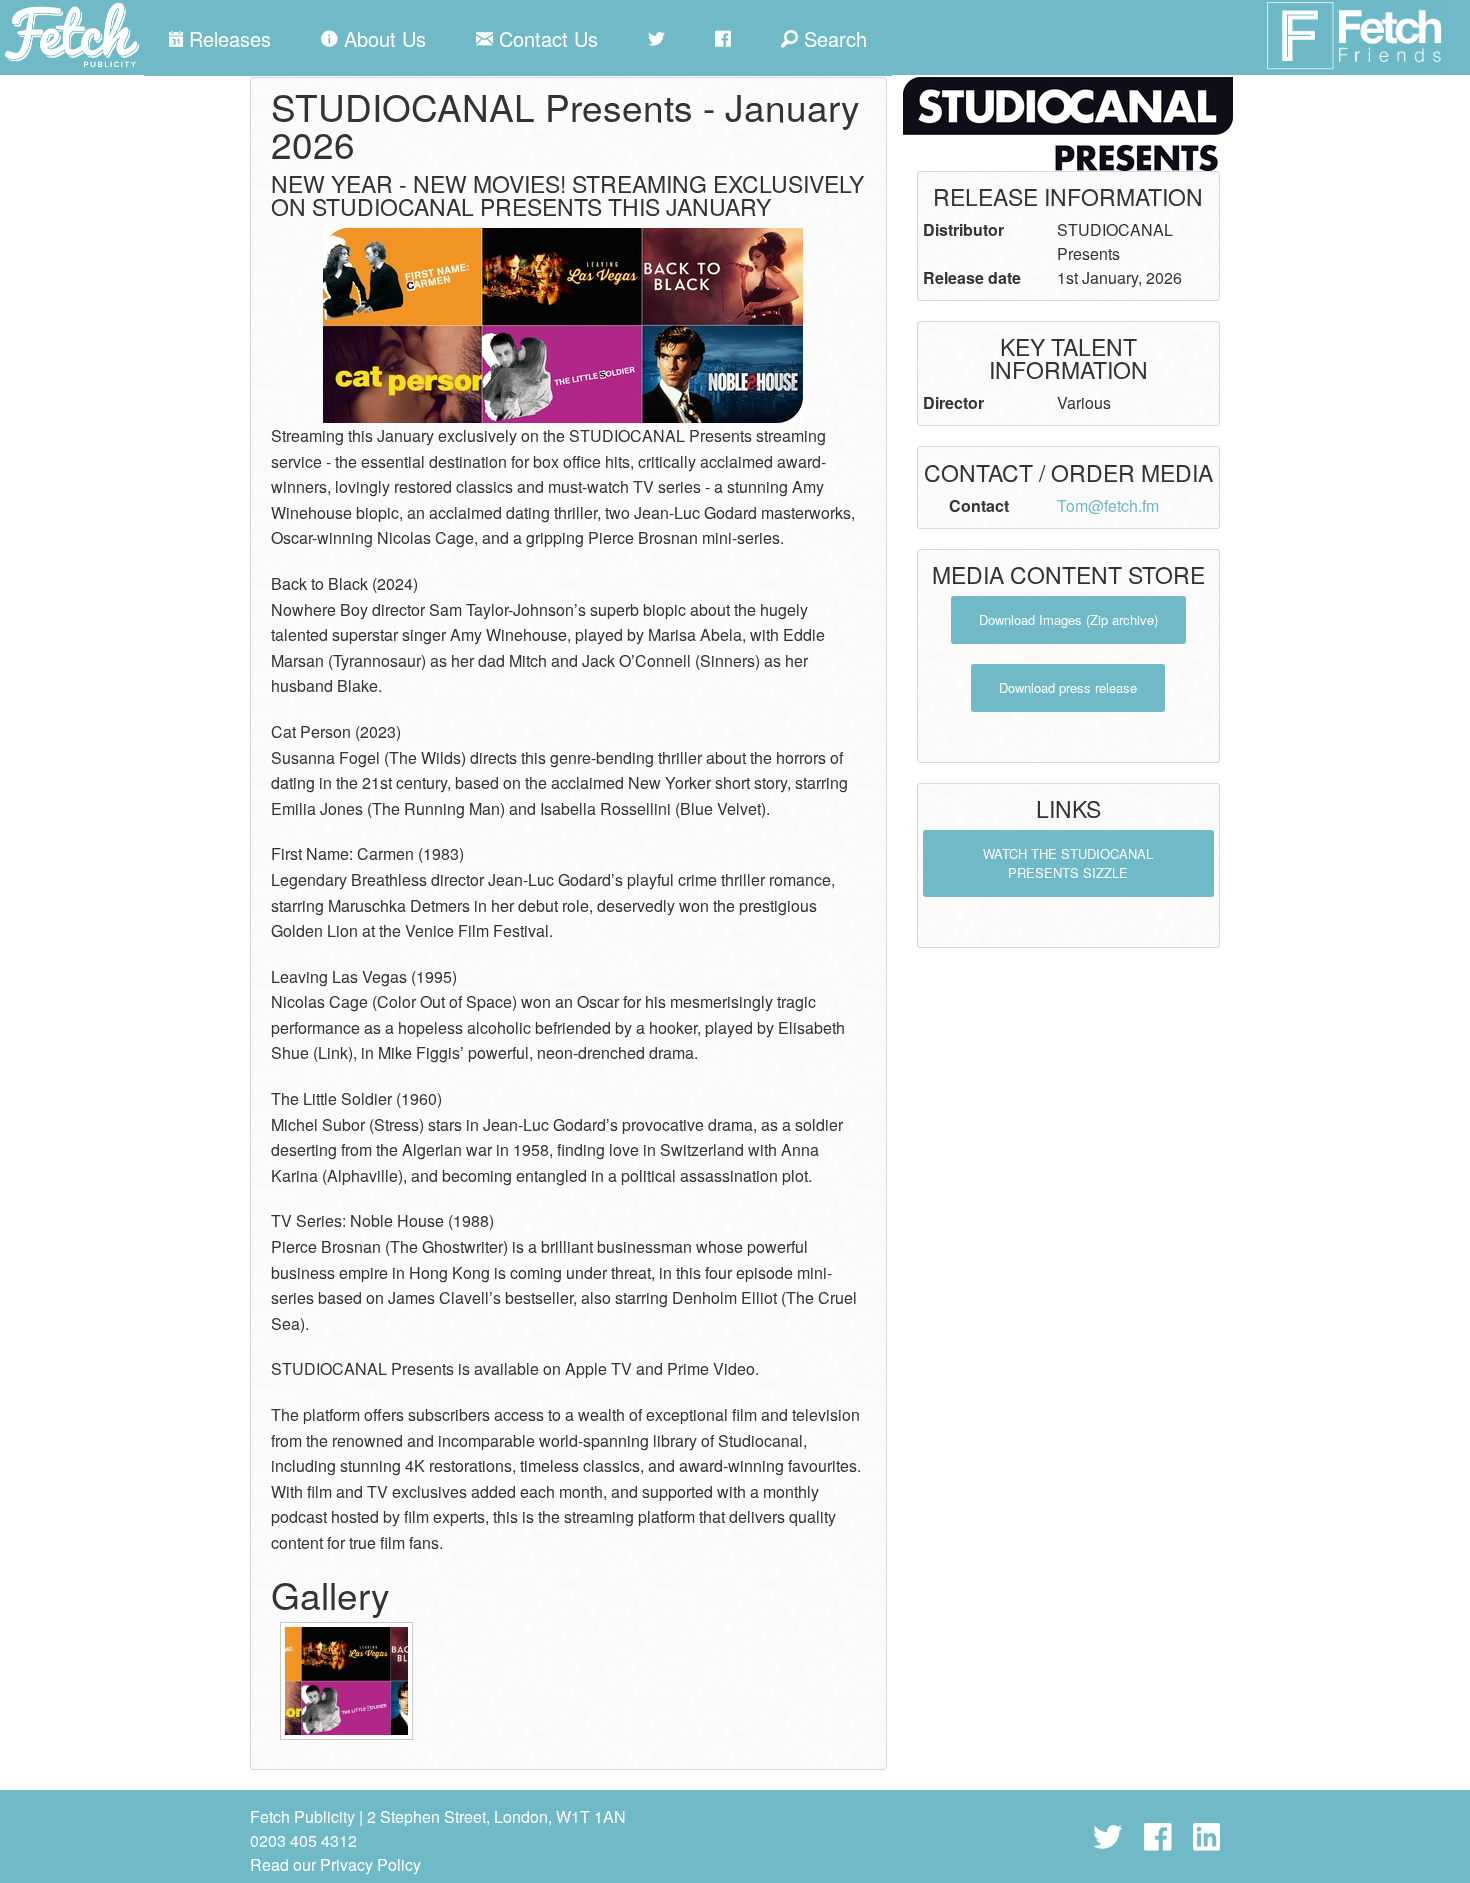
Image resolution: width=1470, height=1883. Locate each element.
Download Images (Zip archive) (1068, 619)
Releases (227, 38)
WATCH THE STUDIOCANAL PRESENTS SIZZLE (1068, 863)
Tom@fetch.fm (1108, 505)
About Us (382, 38)
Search (832, 38)
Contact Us (545, 38)
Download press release (1068, 687)
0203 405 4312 (303, 1840)
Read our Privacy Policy (335, 1864)
